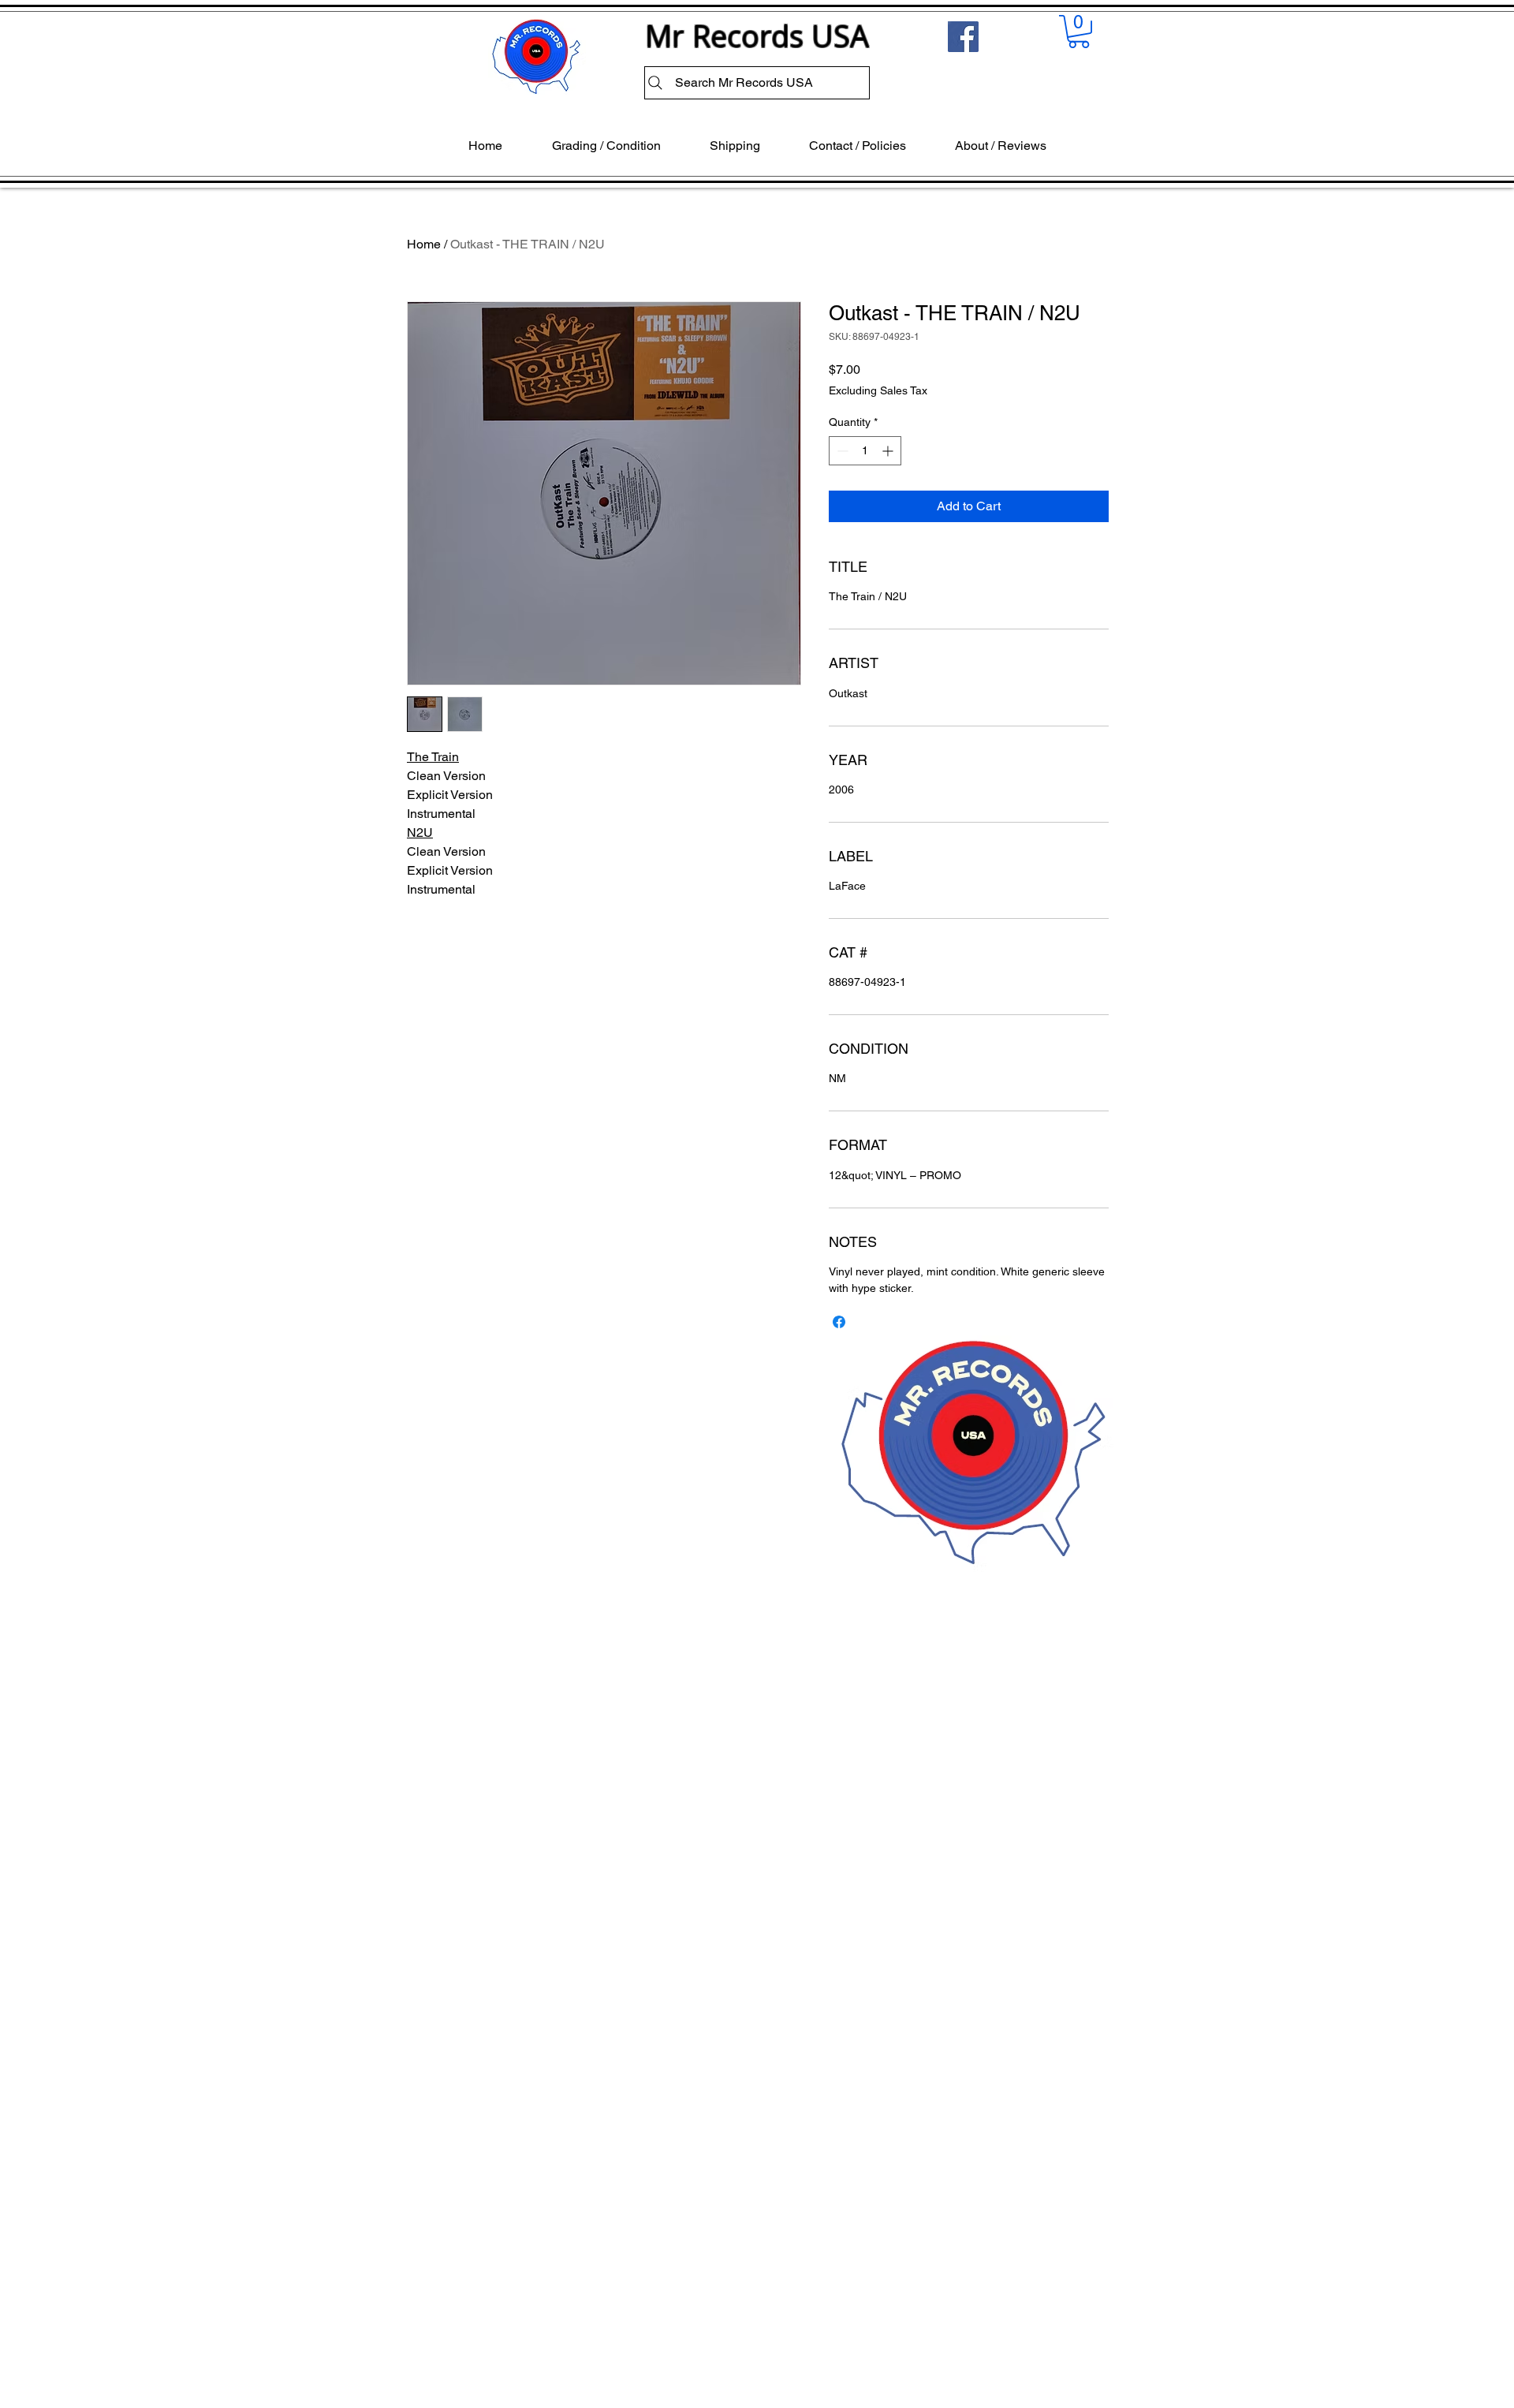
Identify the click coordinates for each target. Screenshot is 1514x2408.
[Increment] (889, 451)
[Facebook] (963, 37)
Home (424, 244)
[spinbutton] (865, 451)
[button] (1079, 32)
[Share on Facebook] (839, 1322)
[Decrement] (841, 451)
